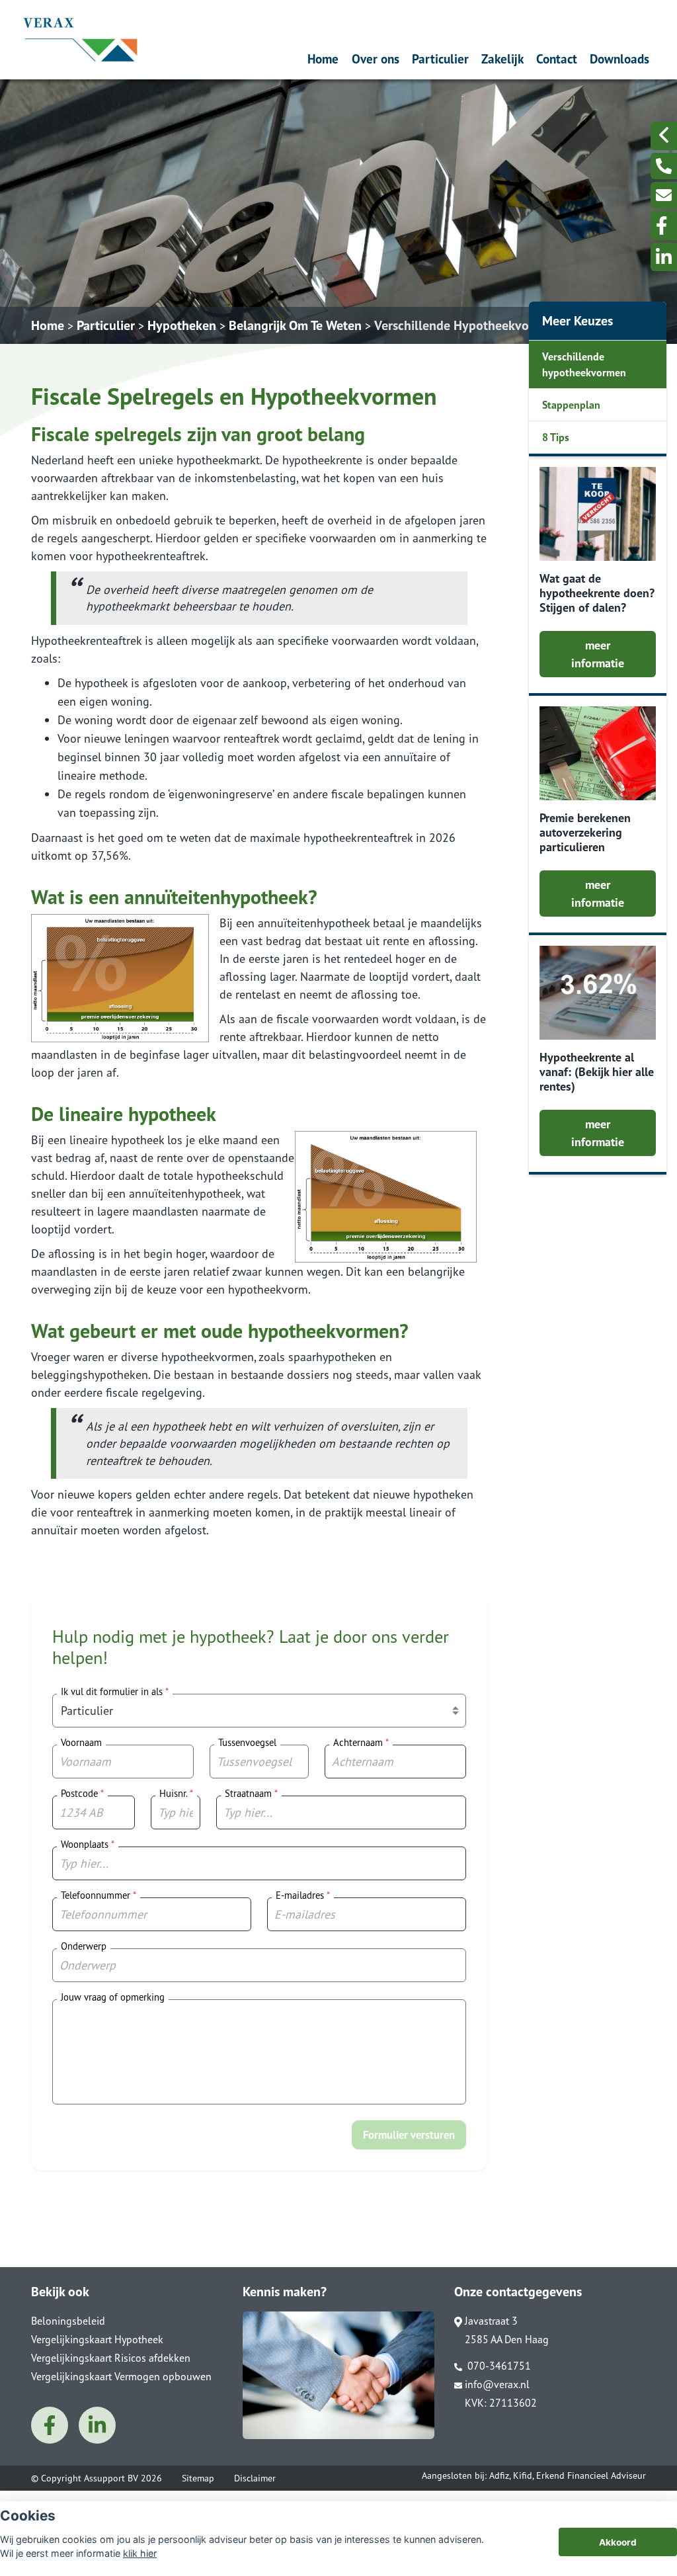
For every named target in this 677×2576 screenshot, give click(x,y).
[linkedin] (664, 257)
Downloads (619, 59)
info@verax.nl (497, 2384)
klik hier (140, 2553)
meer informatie (598, 654)
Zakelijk (502, 59)
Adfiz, (501, 2475)
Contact (557, 59)
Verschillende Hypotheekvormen (466, 325)
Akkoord (618, 2542)
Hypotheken (182, 325)
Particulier (440, 59)
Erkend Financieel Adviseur (591, 2475)
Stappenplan (571, 405)
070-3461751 (498, 2366)
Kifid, (525, 2475)
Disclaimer (255, 2478)
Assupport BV (111, 2478)
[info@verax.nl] (664, 195)
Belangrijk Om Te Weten (295, 325)
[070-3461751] (664, 166)
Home (323, 59)
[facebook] (664, 226)
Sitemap (198, 2478)
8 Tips (556, 437)
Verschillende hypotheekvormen (584, 364)
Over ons (376, 59)
